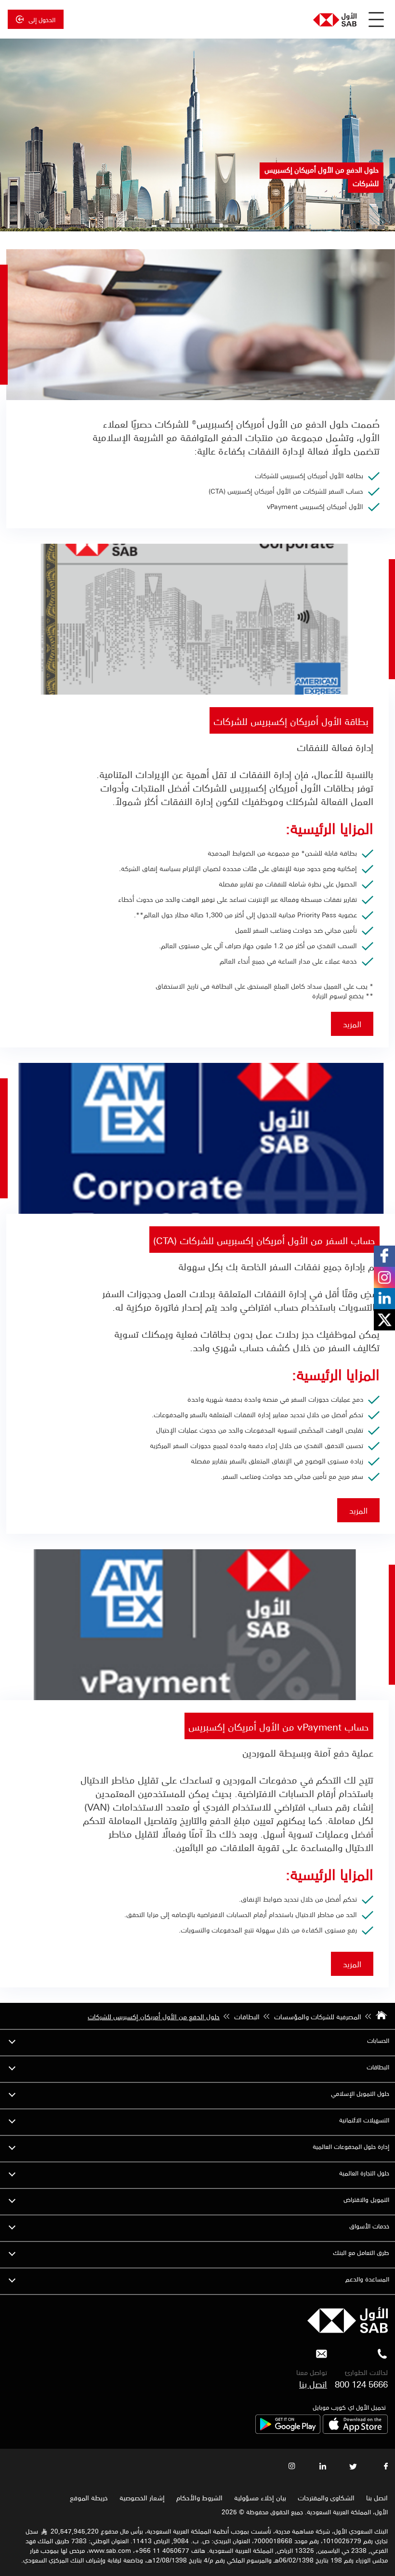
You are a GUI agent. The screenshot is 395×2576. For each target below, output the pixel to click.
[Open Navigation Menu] (376, 19)
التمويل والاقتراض (366, 2199)
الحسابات (378, 2040)
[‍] (348, 2330)
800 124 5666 (361, 2384)
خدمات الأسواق (369, 2226)
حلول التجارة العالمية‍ (364, 2173)
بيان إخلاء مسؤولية (260, 2497)
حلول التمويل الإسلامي (360, 2093)
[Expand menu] (12, 2040)
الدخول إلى (42, 19)
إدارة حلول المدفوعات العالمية (351, 2146)
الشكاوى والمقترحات (326, 2497)
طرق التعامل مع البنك (361, 2252)
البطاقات (378, 2067)
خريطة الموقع (88, 2497)
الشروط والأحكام (199, 2497)
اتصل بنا (313, 2384)
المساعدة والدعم (367, 2279)
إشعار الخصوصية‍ (142, 2497)
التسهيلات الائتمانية (364, 2120)
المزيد (352, 1024)
